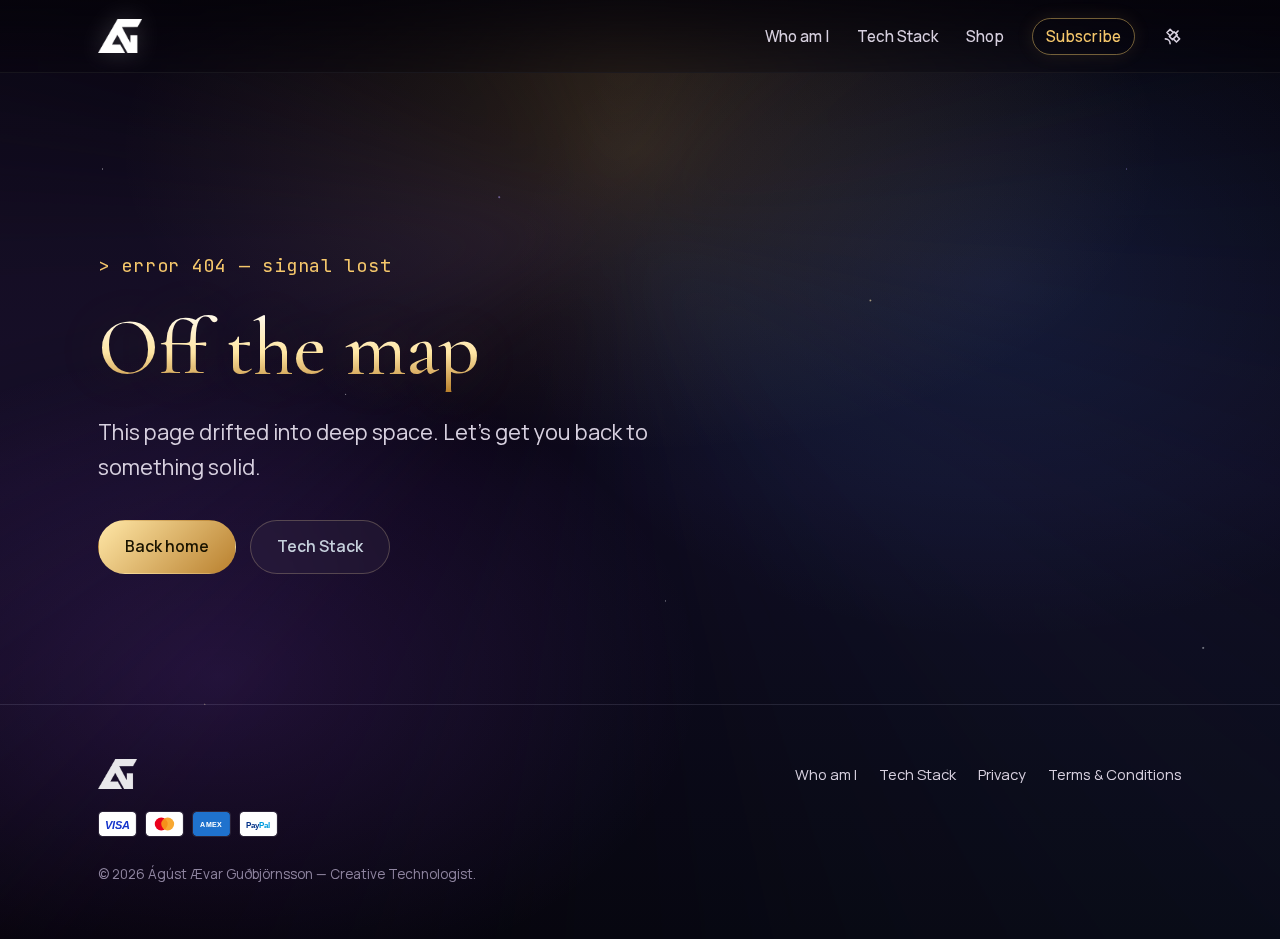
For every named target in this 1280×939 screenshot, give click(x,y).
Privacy (1002, 774)
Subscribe (1083, 36)
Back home (167, 546)
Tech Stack (897, 36)
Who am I (797, 36)
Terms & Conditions (1115, 774)
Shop (985, 36)
